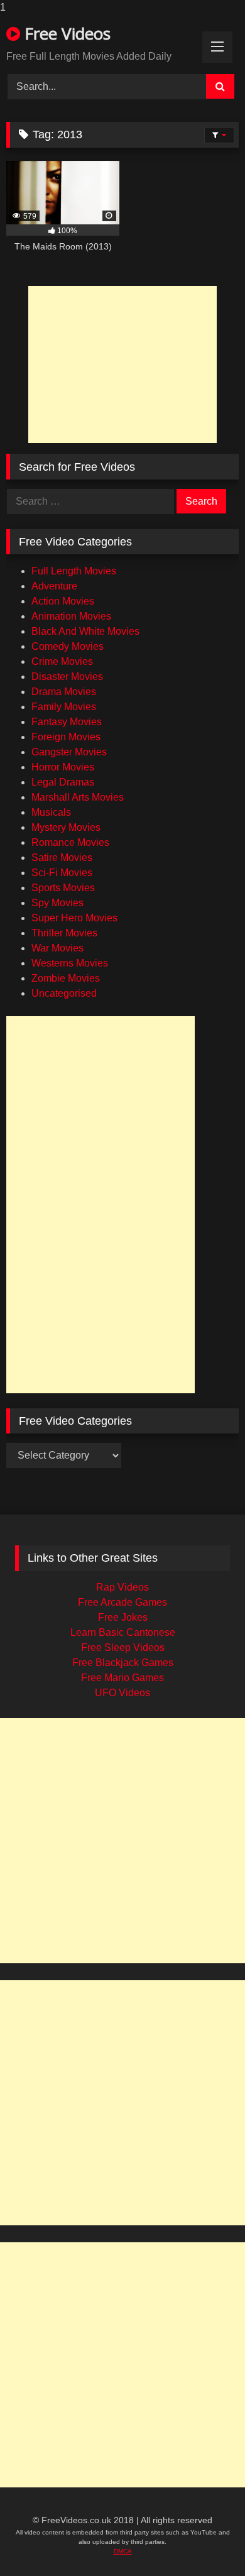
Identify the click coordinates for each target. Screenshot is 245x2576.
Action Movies (63, 601)
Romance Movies (70, 842)
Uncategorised (64, 993)
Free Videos (65, 33)
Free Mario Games (122, 1678)
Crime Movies (62, 661)
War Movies (57, 948)
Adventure (54, 586)
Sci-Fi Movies (62, 873)
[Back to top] (211, 2545)
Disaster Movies (67, 677)
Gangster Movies (69, 752)
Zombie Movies (66, 978)
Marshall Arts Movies (78, 797)
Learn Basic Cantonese (123, 1632)
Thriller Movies (64, 933)
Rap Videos (122, 1587)
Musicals (51, 812)
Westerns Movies (70, 963)
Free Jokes (123, 1617)
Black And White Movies (85, 631)
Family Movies (64, 707)
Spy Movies (57, 903)
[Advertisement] (122, 364)
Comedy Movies (68, 646)
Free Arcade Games (122, 1602)
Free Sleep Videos (123, 1647)
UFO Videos (122, 1693)
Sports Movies (63, 888)
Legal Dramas (63, 782)
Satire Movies (62, 858)
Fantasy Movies (67, 722)
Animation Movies (71, 616)
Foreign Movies (66, 737)
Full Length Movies (74, 571)
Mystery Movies (66, 827)
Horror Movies (63, 767)
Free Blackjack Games (123, 1663)
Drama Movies (64, 692)
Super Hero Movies (74, 918)
